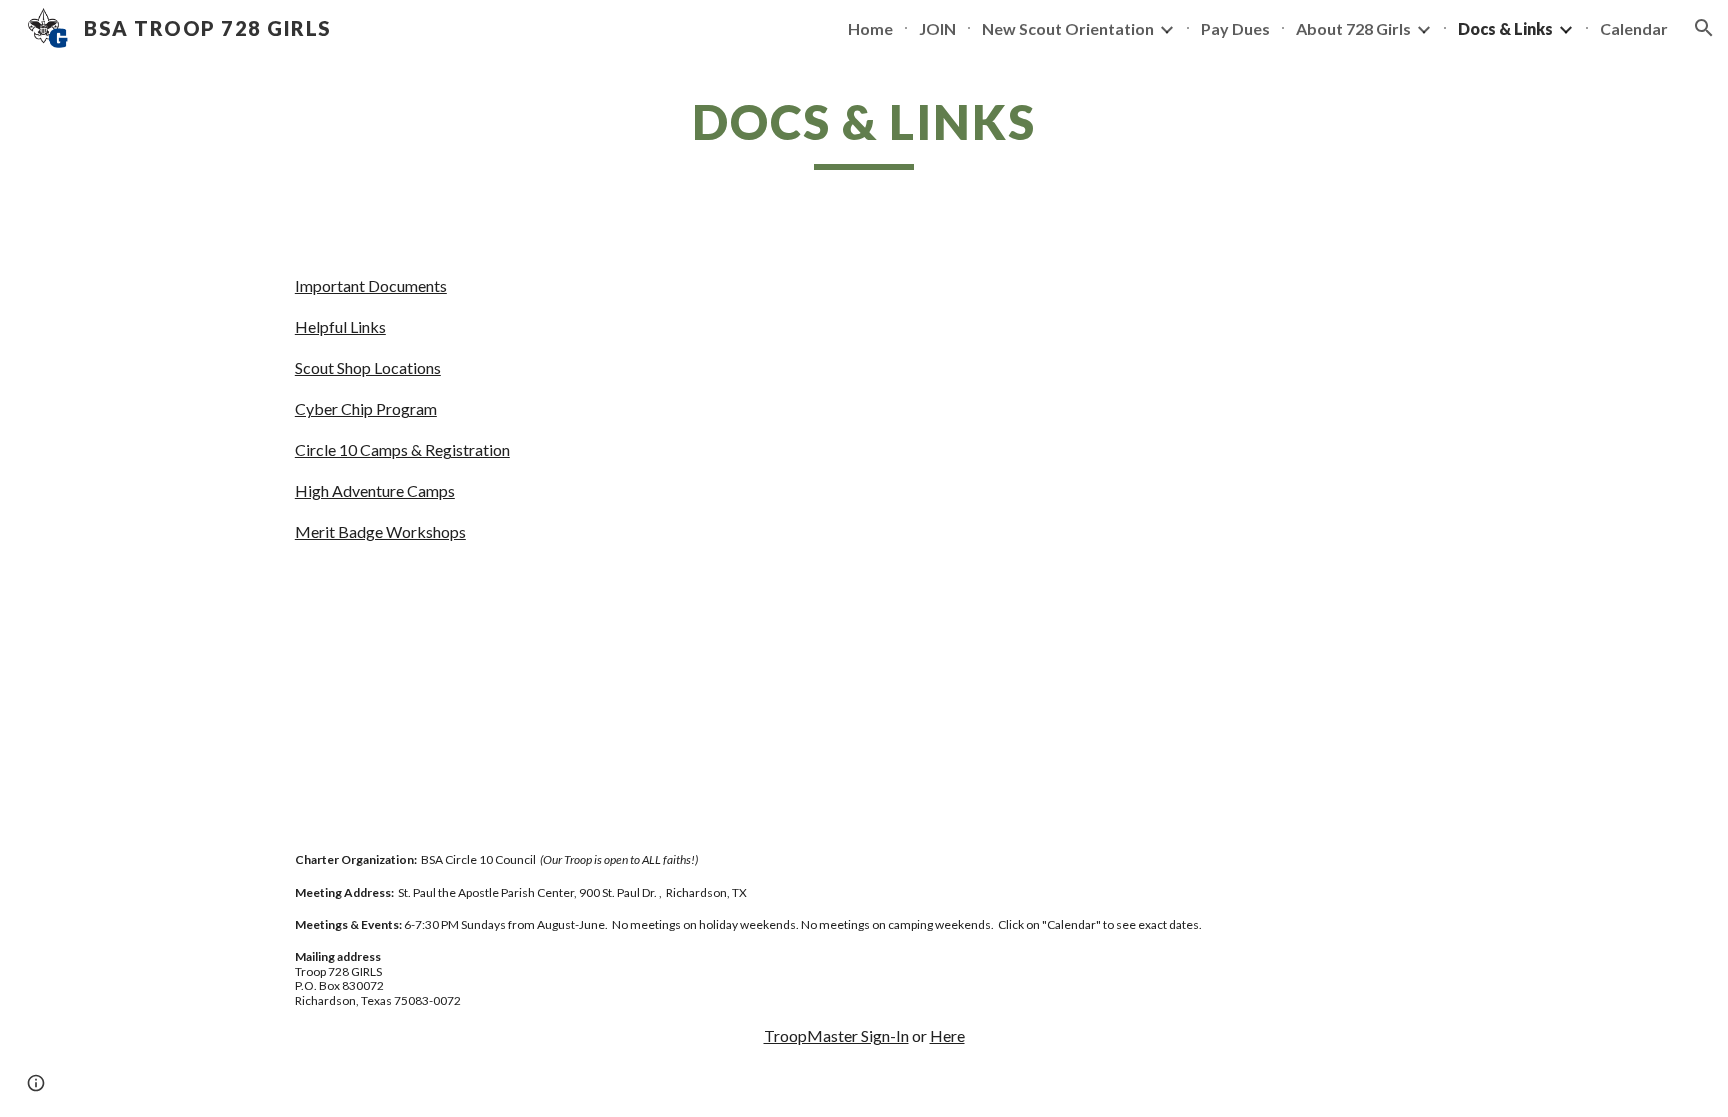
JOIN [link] (937, 28)
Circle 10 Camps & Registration (402, 449)
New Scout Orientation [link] (1068, 28)
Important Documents (371, 285)
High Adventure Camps (375, 490)
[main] (864, 131)
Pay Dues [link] (1235, 28)
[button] (1704, 28)
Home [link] (870, 28)
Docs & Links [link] (1505, 28)
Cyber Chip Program (366, 408)
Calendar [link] (1634, 28)
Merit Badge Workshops (380, 531)
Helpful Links (340, 326)
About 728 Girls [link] (1353, 28)
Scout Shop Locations (368, 367)
